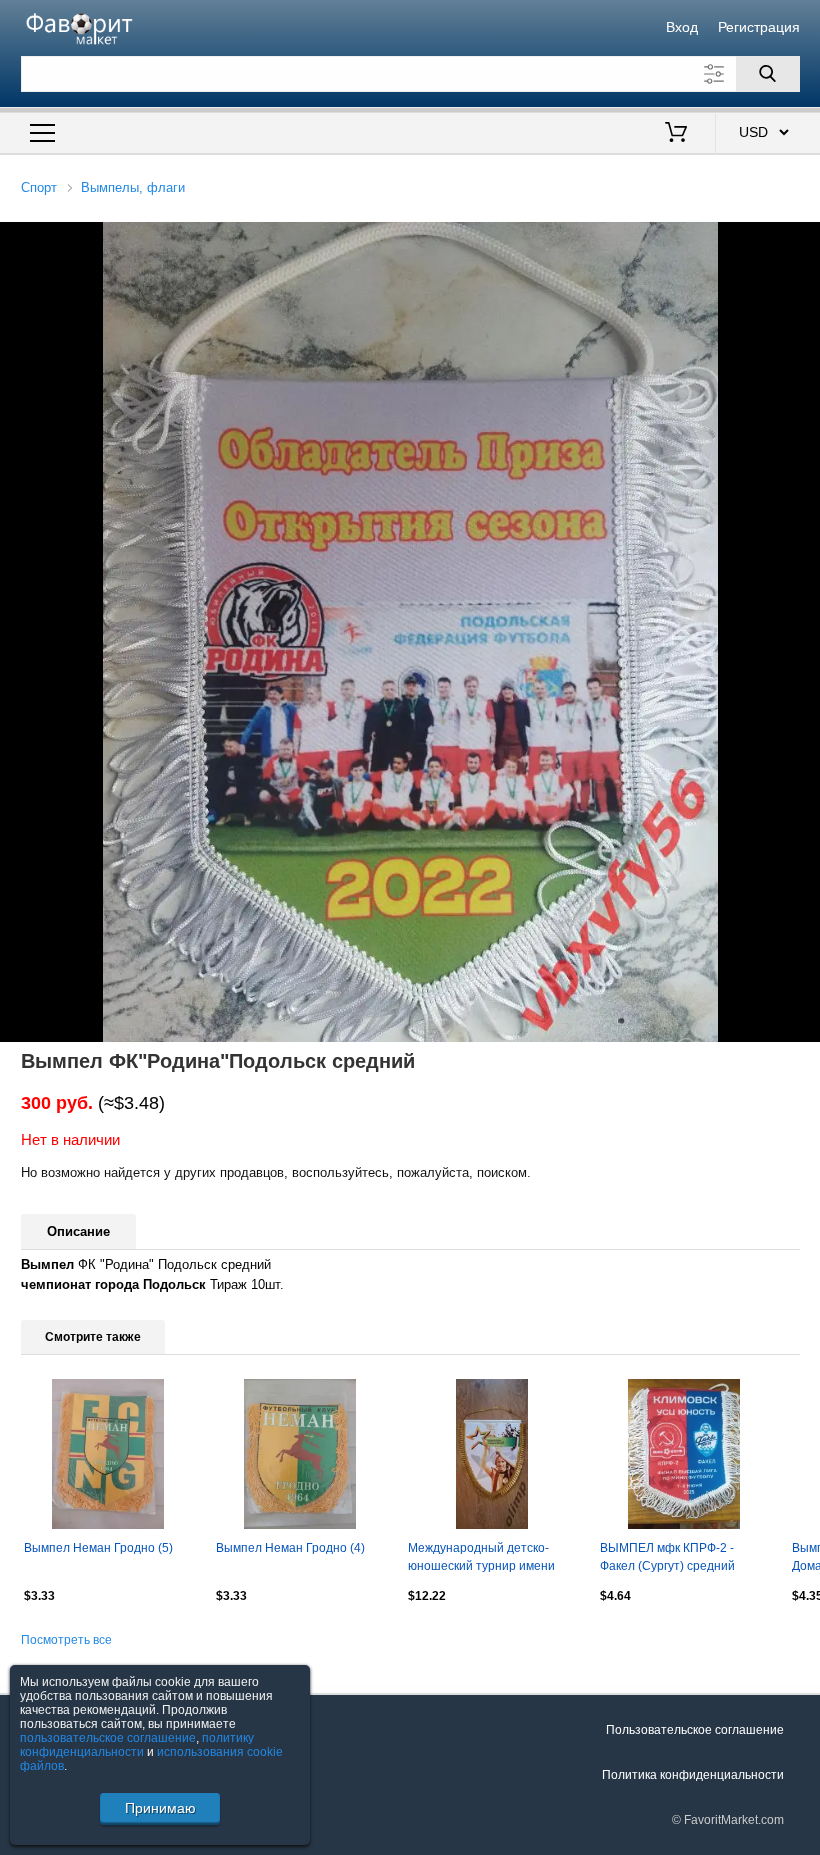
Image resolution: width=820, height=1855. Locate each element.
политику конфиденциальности (137, 1745)
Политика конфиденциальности (693, 1775)
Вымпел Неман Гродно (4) (290, 1548)
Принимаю (160, 1808)
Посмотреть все (66, 1640)
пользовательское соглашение (108, 1738)
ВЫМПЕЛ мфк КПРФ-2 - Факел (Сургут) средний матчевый (667, 1559)
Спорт (39, 187)
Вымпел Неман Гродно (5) (98, 1548)
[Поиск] (768, 74)
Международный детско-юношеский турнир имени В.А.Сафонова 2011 (481, 1559)
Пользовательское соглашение (695, 1730)
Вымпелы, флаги (133, 187)
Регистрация (759, 27)
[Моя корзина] (676, 134)
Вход (682, 27)
